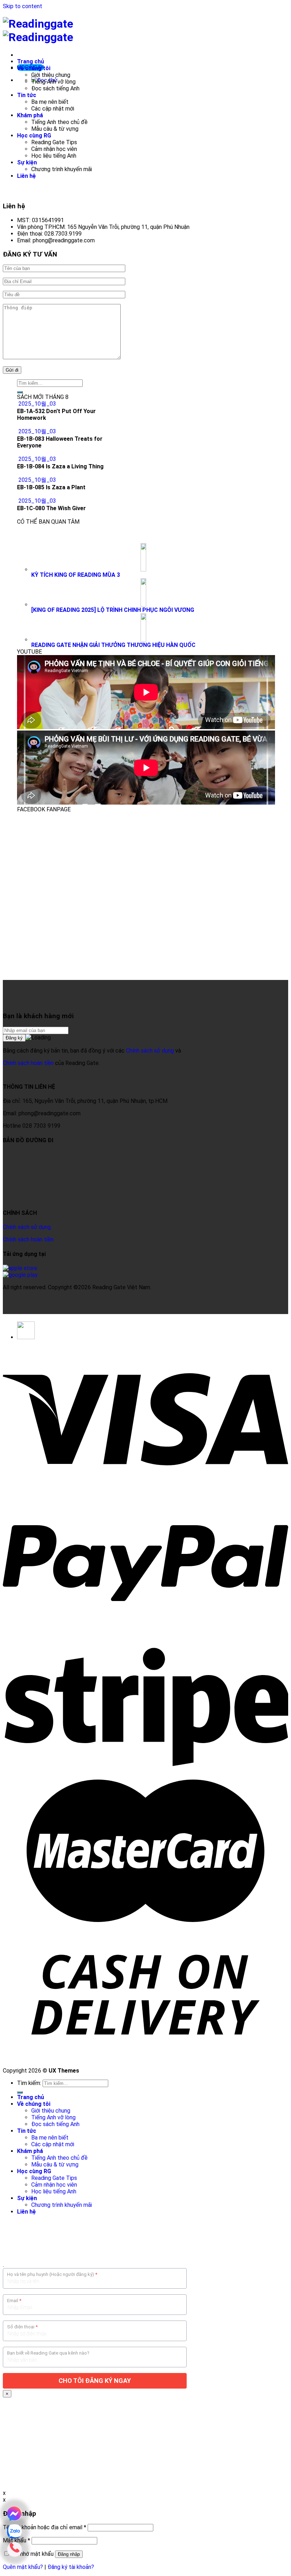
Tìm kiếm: (29, 2083)
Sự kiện (27, 162)
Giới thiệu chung (51, 75)
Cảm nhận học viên (54, 149)
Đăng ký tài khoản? (71, 2567)
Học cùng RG (34, 136)
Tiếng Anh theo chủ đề (59, 122)
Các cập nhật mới (53, 109)
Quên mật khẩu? (23, 2567)
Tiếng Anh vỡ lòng (53, 82)
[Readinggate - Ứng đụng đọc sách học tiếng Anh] (38, 30)
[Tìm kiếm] (20, 2092)
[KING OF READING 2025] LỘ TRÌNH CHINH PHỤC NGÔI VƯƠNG (113, 610)
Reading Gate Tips (54, 142)
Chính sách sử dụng (150, 1051)
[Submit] (20, 392)
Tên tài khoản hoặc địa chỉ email (45, 2527)
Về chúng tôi (34, 68)
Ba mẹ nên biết (50, 102)
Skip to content (23, 6)
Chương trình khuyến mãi (62, 169)
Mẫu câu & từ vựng (55, 129)
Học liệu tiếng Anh (54, 156)
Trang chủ (31, 61)
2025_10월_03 (37, 404)
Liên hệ (26, 176)
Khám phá (30, 115)
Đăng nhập (69, 2554)
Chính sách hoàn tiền (28, 1063)
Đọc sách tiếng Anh (55, 88)
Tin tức (27, 95)
